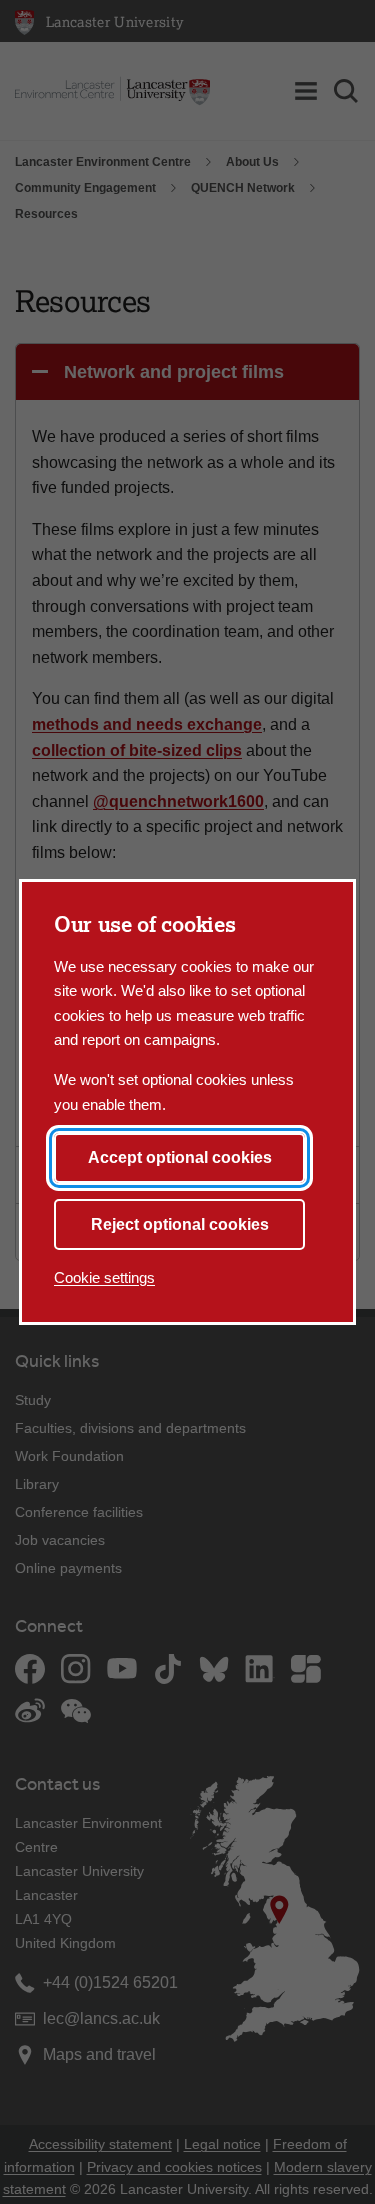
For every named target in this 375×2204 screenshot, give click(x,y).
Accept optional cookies (180, 1157)
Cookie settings (104, 1277)
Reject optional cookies (180, 1224)
